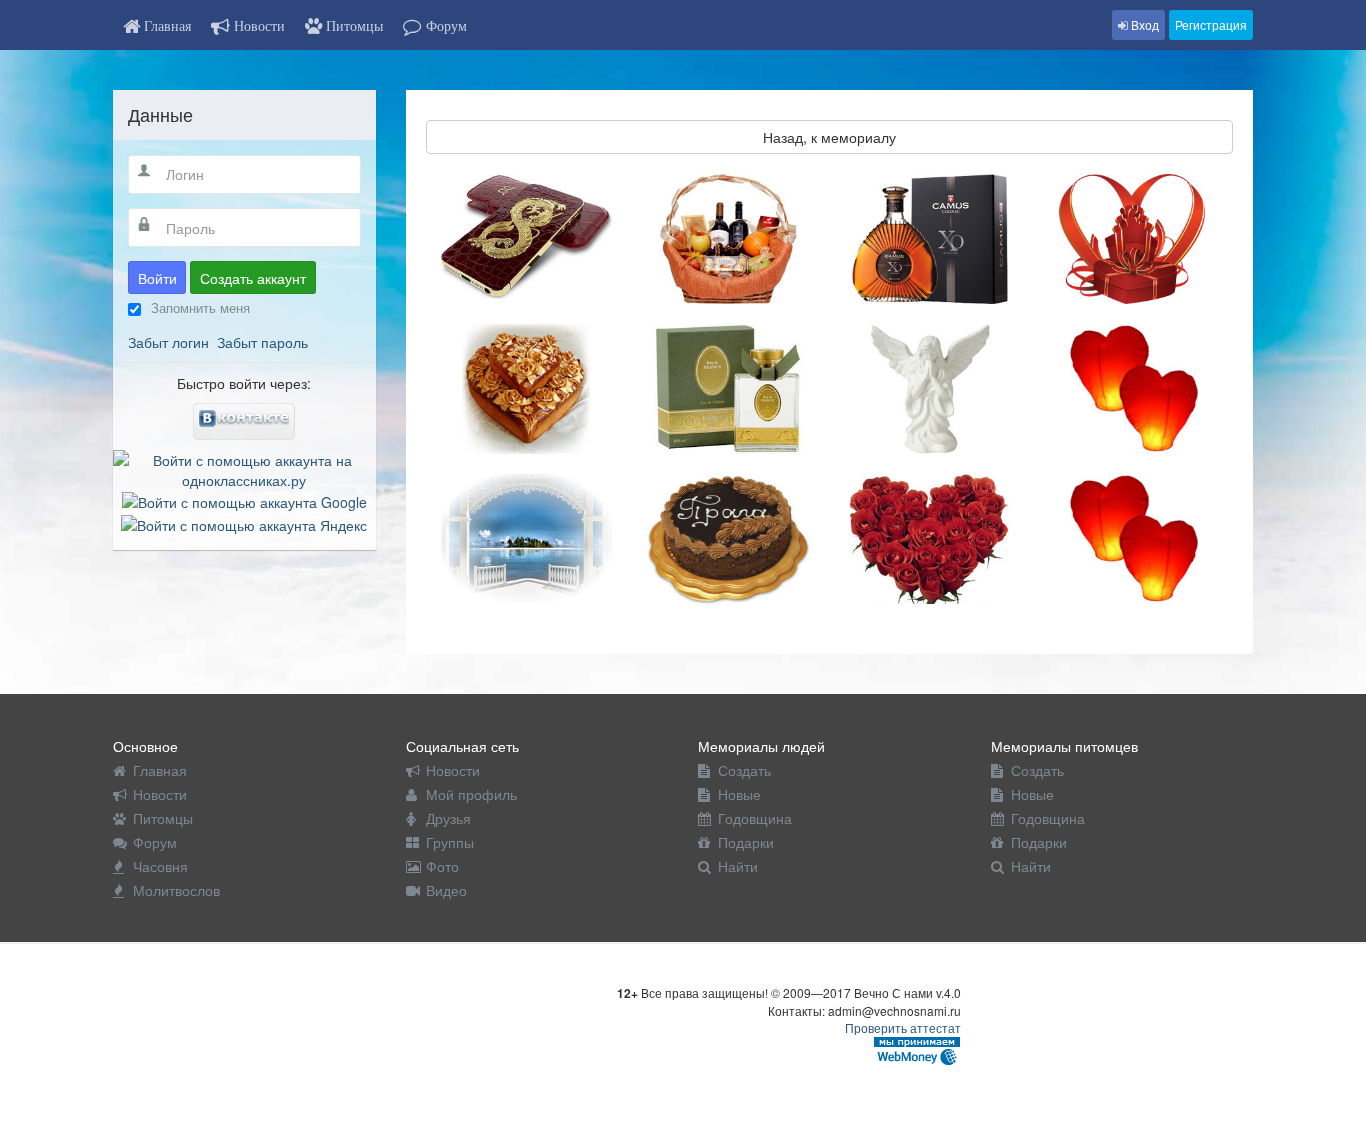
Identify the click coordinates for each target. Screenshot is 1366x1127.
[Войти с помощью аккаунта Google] (244, 500)
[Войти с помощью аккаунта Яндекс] (244, 522)
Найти (738, 866)
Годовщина (755, 818)
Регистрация (1211, 24)
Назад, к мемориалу (829, 137)
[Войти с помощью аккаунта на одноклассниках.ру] (244, 468)
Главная (160, 770)
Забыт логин (168, 342)
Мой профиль (471, 794)
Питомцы (163, 818)
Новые (739, 794)
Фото (442, 866)
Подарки (746, 842)
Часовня (160, 866)
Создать (744, 770)
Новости (160, 794)
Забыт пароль (262, 342)
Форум (155, 842)
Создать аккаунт (253, 278)
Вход (1143, 24)
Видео (446, 890)
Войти (157, 278)
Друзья (448, 818)
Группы (450, 842)
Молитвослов (176, 890)
